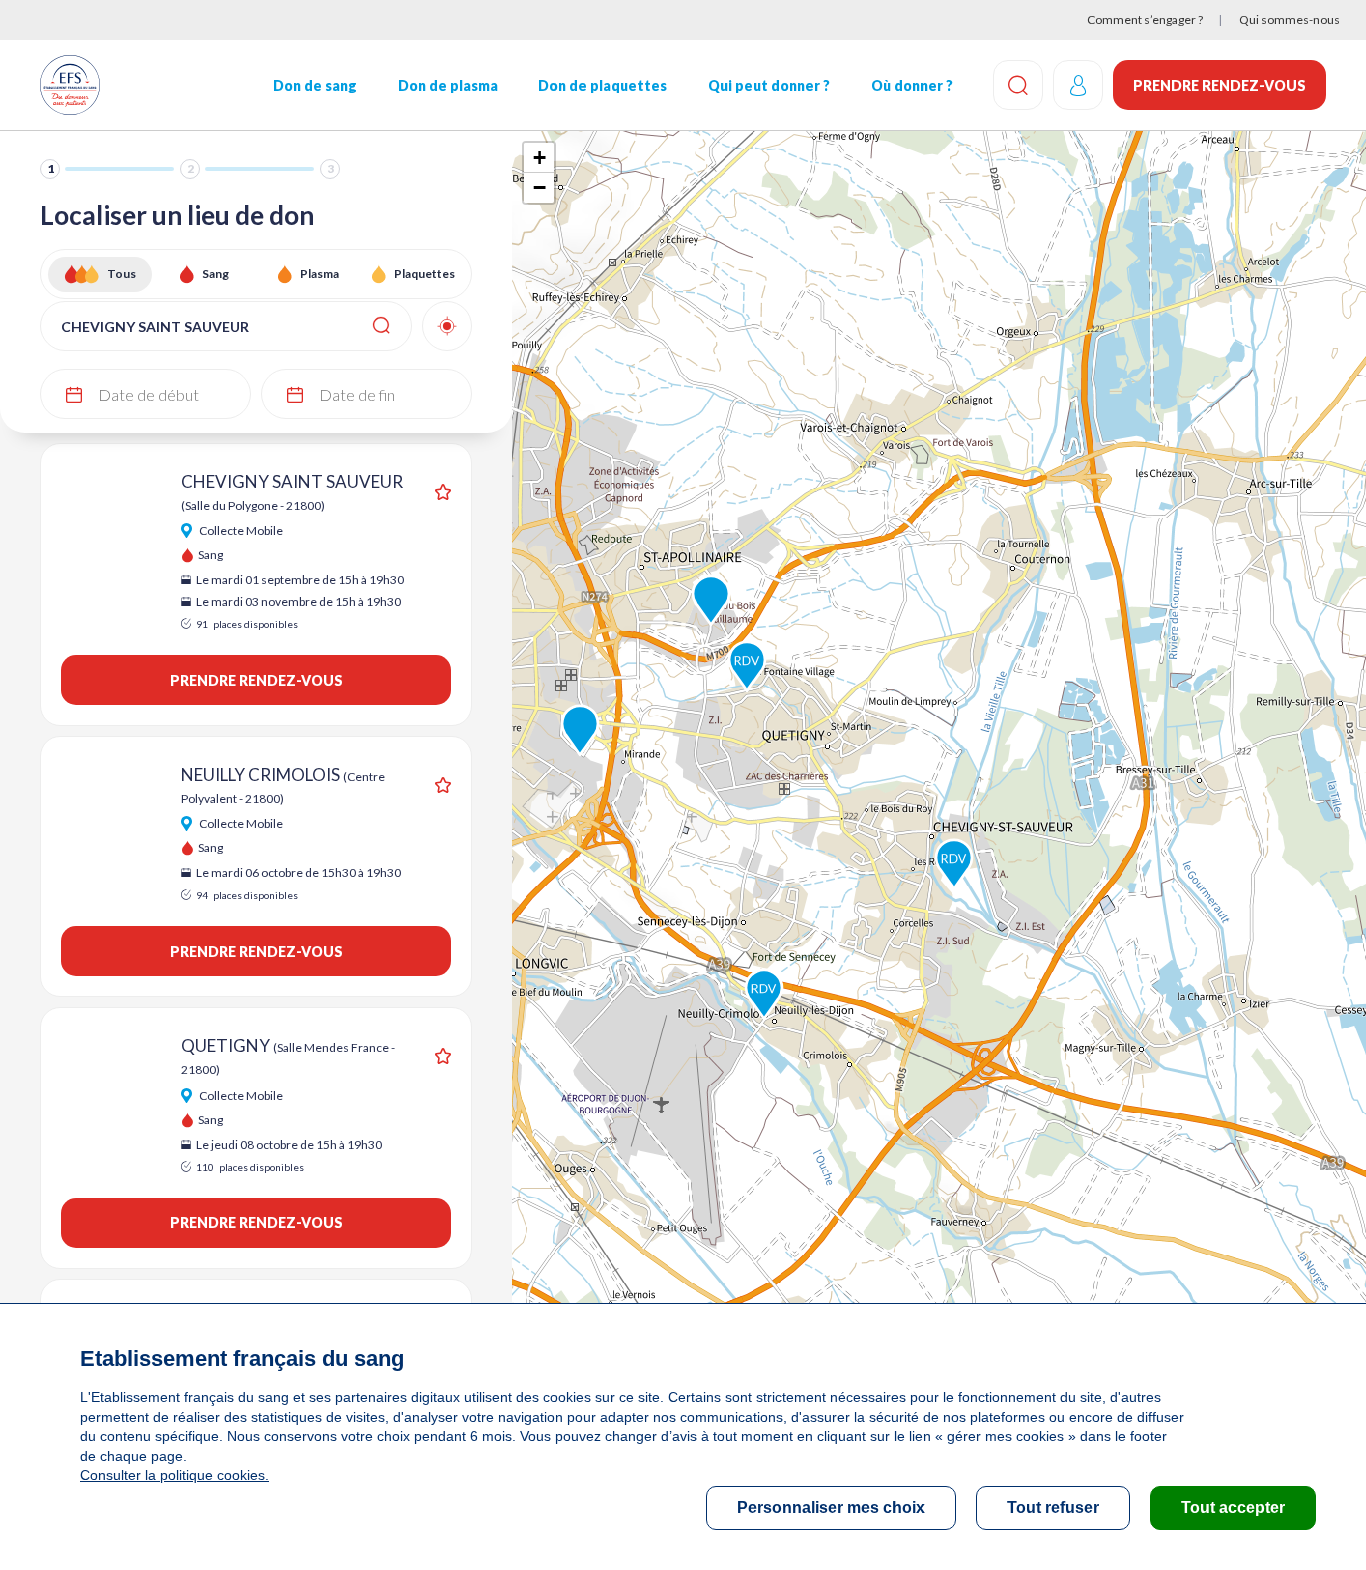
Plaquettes (424, 273)
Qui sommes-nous (1289, 19)
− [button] (539, 187)
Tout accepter (1233, 1507)
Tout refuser (1053, 1507)
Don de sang (315, 85)
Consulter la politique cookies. (174, 1475)
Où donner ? (912, 85)
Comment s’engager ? (1145, 19)
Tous (121, 273)
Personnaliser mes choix (831, 1507)
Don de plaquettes (602, 85)
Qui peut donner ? (769, 85)
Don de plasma (448, 85)
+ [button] (539, 157)
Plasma (319, 273)
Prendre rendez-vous (1219, 85)
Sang (215, 273)
